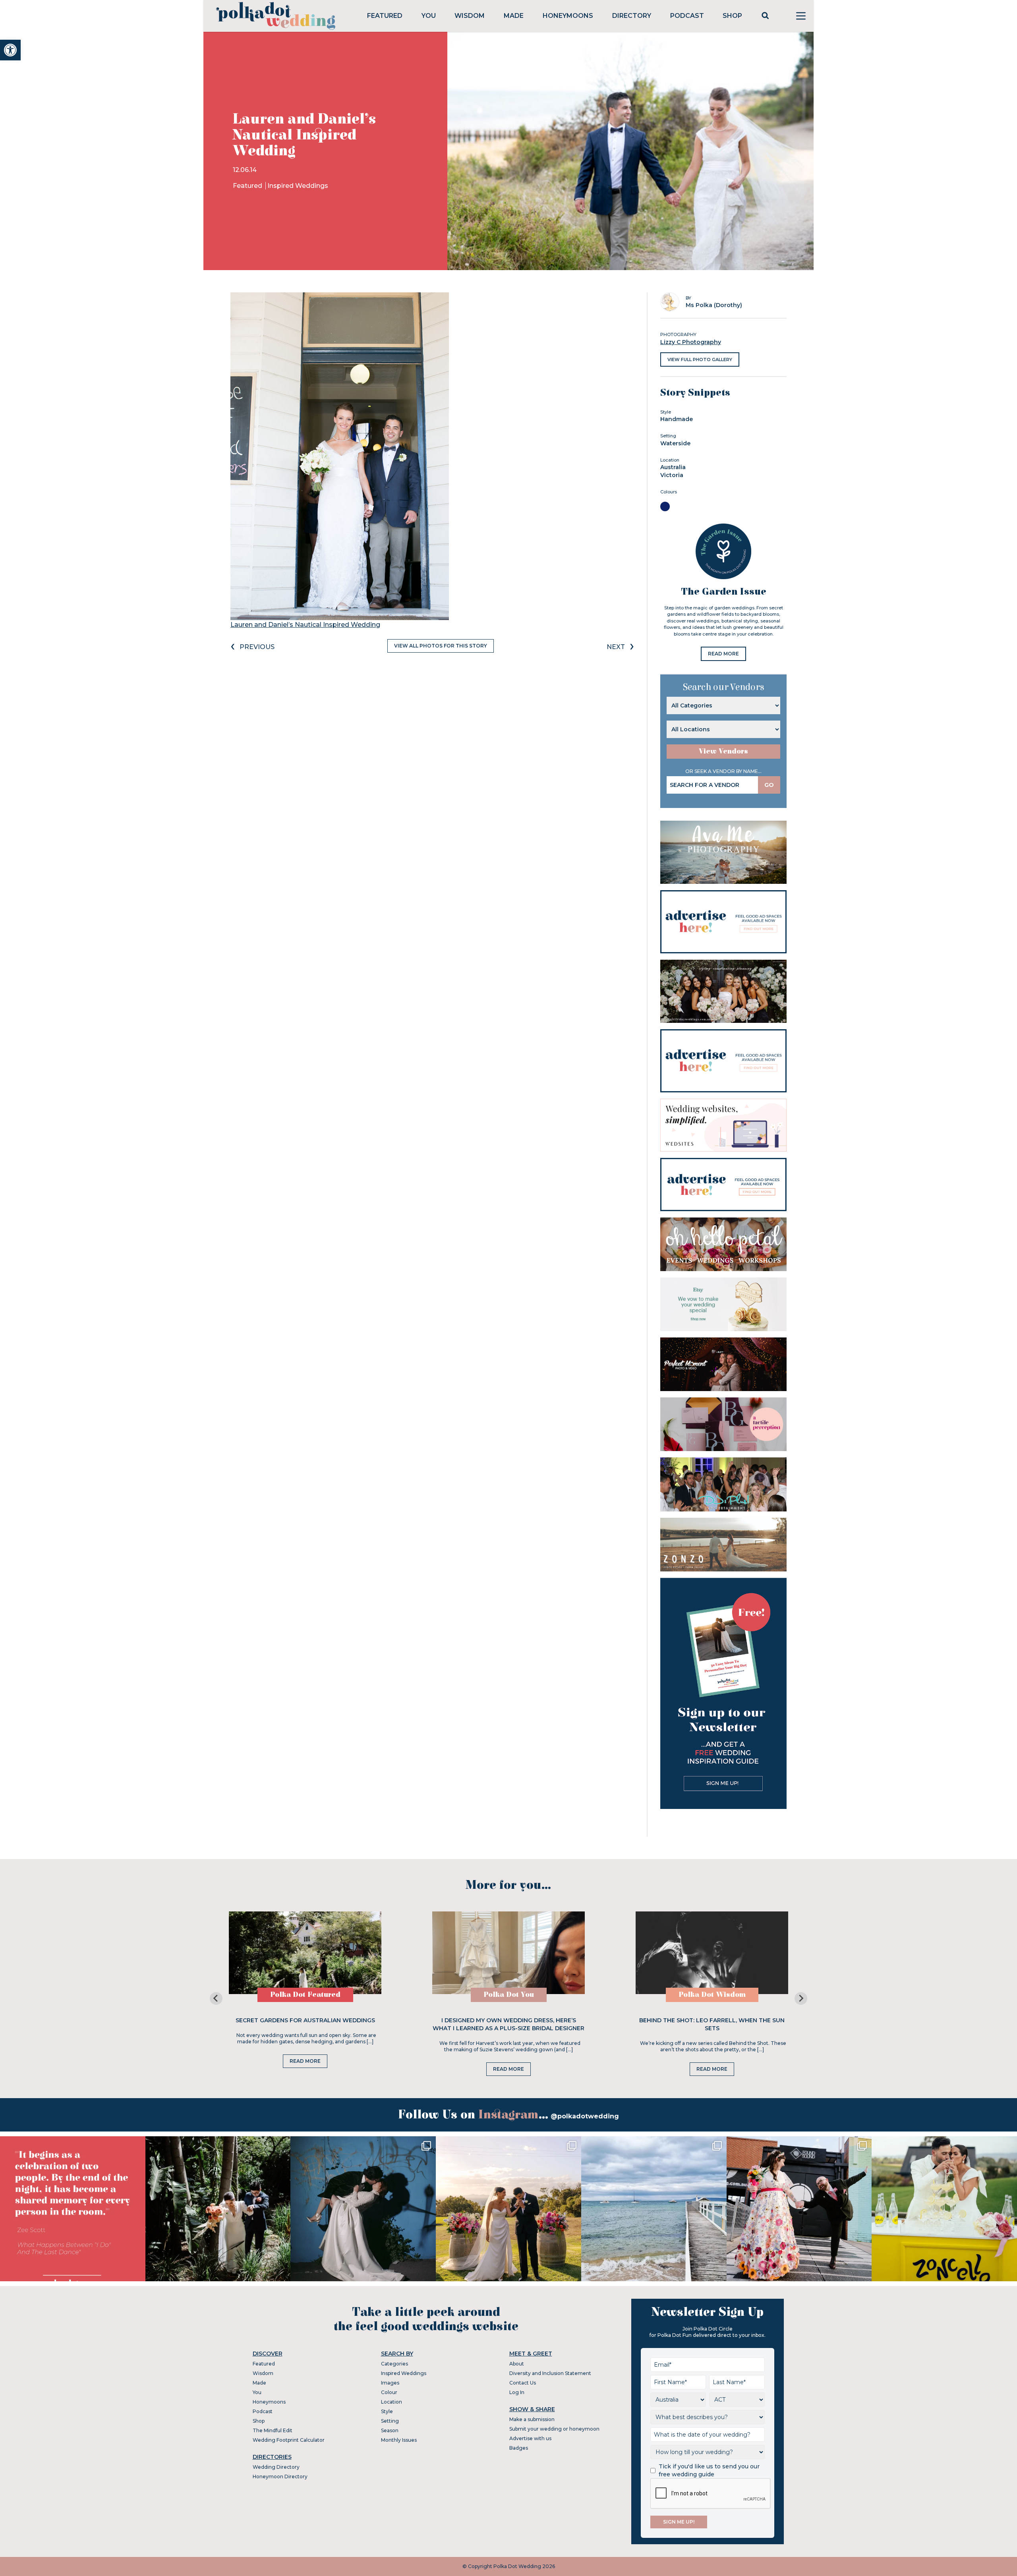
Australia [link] (673, 467)
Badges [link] (519, 2448)
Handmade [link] (677, 419)
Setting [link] (390, 2421)
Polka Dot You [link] (509, 1995)
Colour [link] (389, 2392)
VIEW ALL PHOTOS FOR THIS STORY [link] (441, 646)
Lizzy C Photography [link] (691, 342)
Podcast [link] (687, 16)
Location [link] (392, 2402)
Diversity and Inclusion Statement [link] (550, 2373)
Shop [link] (732, 16)
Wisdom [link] (470, 16)
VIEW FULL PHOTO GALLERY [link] (700, 359)
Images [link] (390, 2383)
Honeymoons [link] (568, 16)
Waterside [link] (675, 443)
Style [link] (387, 2411)
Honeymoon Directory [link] (280, 2476)
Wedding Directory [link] (276, 2467)
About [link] (517, 2364)
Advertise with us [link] (530, 2438)
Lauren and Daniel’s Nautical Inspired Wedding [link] (305, 625)
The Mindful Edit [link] (273, 2430)
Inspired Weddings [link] (298, 186)
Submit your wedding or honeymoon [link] (554, 2429)
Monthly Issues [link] (399, 2440)
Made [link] (514, 16)
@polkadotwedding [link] (585, 2116)
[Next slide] (801, 1998)
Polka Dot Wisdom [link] (712, 1995)
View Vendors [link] (723, 751)
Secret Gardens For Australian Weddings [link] (305, 2020)
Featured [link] (385, 16)
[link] (10, 50)
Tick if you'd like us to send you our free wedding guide (709, 2470)
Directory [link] (632, 16)
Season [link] (390, 2430)
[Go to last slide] (216, 1998)
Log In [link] (517, 2392)
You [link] (429, 16)
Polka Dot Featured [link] (305, 1995)
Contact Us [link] (523, 2383)
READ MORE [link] (723, 654)
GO (769, 785)
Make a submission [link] (532, 2419)
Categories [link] (394, 2364)
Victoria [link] (672, 475)
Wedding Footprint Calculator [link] (289, 2440)
